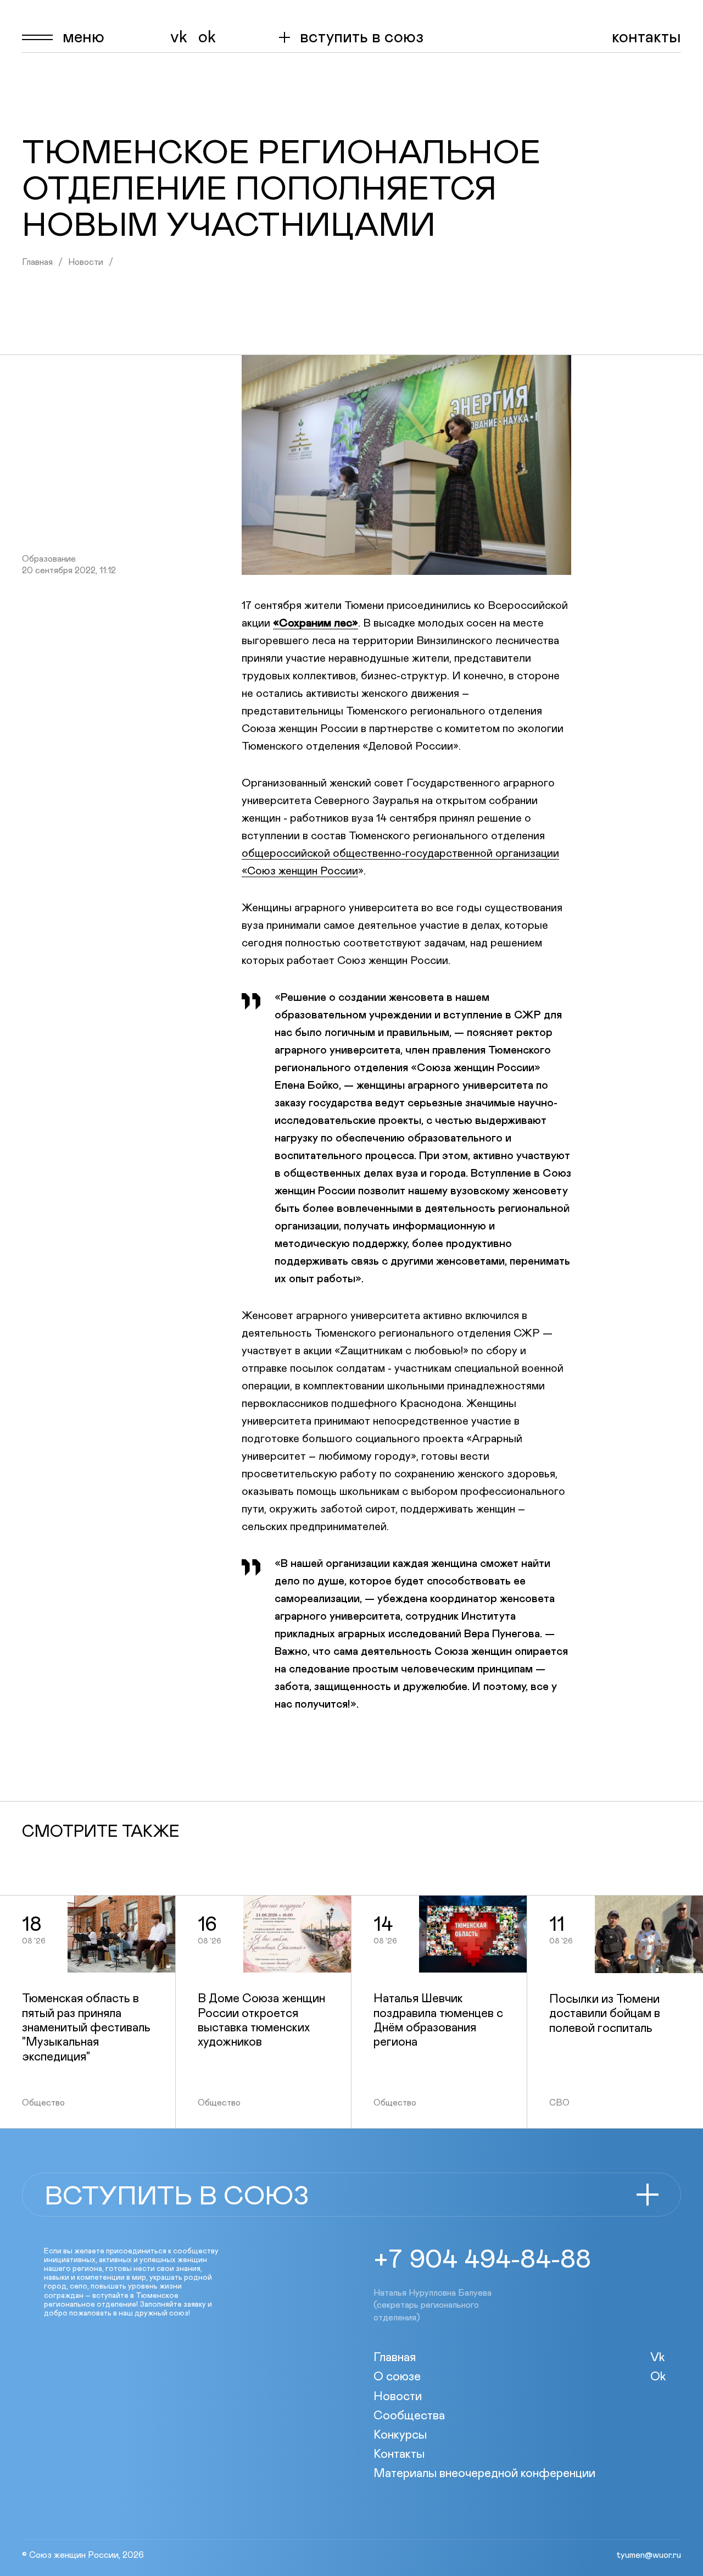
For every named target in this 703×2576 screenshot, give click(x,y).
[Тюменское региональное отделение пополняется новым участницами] (406, 465)
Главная (37, 262)
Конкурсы (400, 2435)
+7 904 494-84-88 (482, 2260)
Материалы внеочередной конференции (484, 2474)
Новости (86, 262)
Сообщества (409, 2416)
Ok (207, 37)
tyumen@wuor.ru (649, 2555)
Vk (179, 37)
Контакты (646, 37)
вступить (362, 37)
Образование (49, 559)
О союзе (397, 2377)
